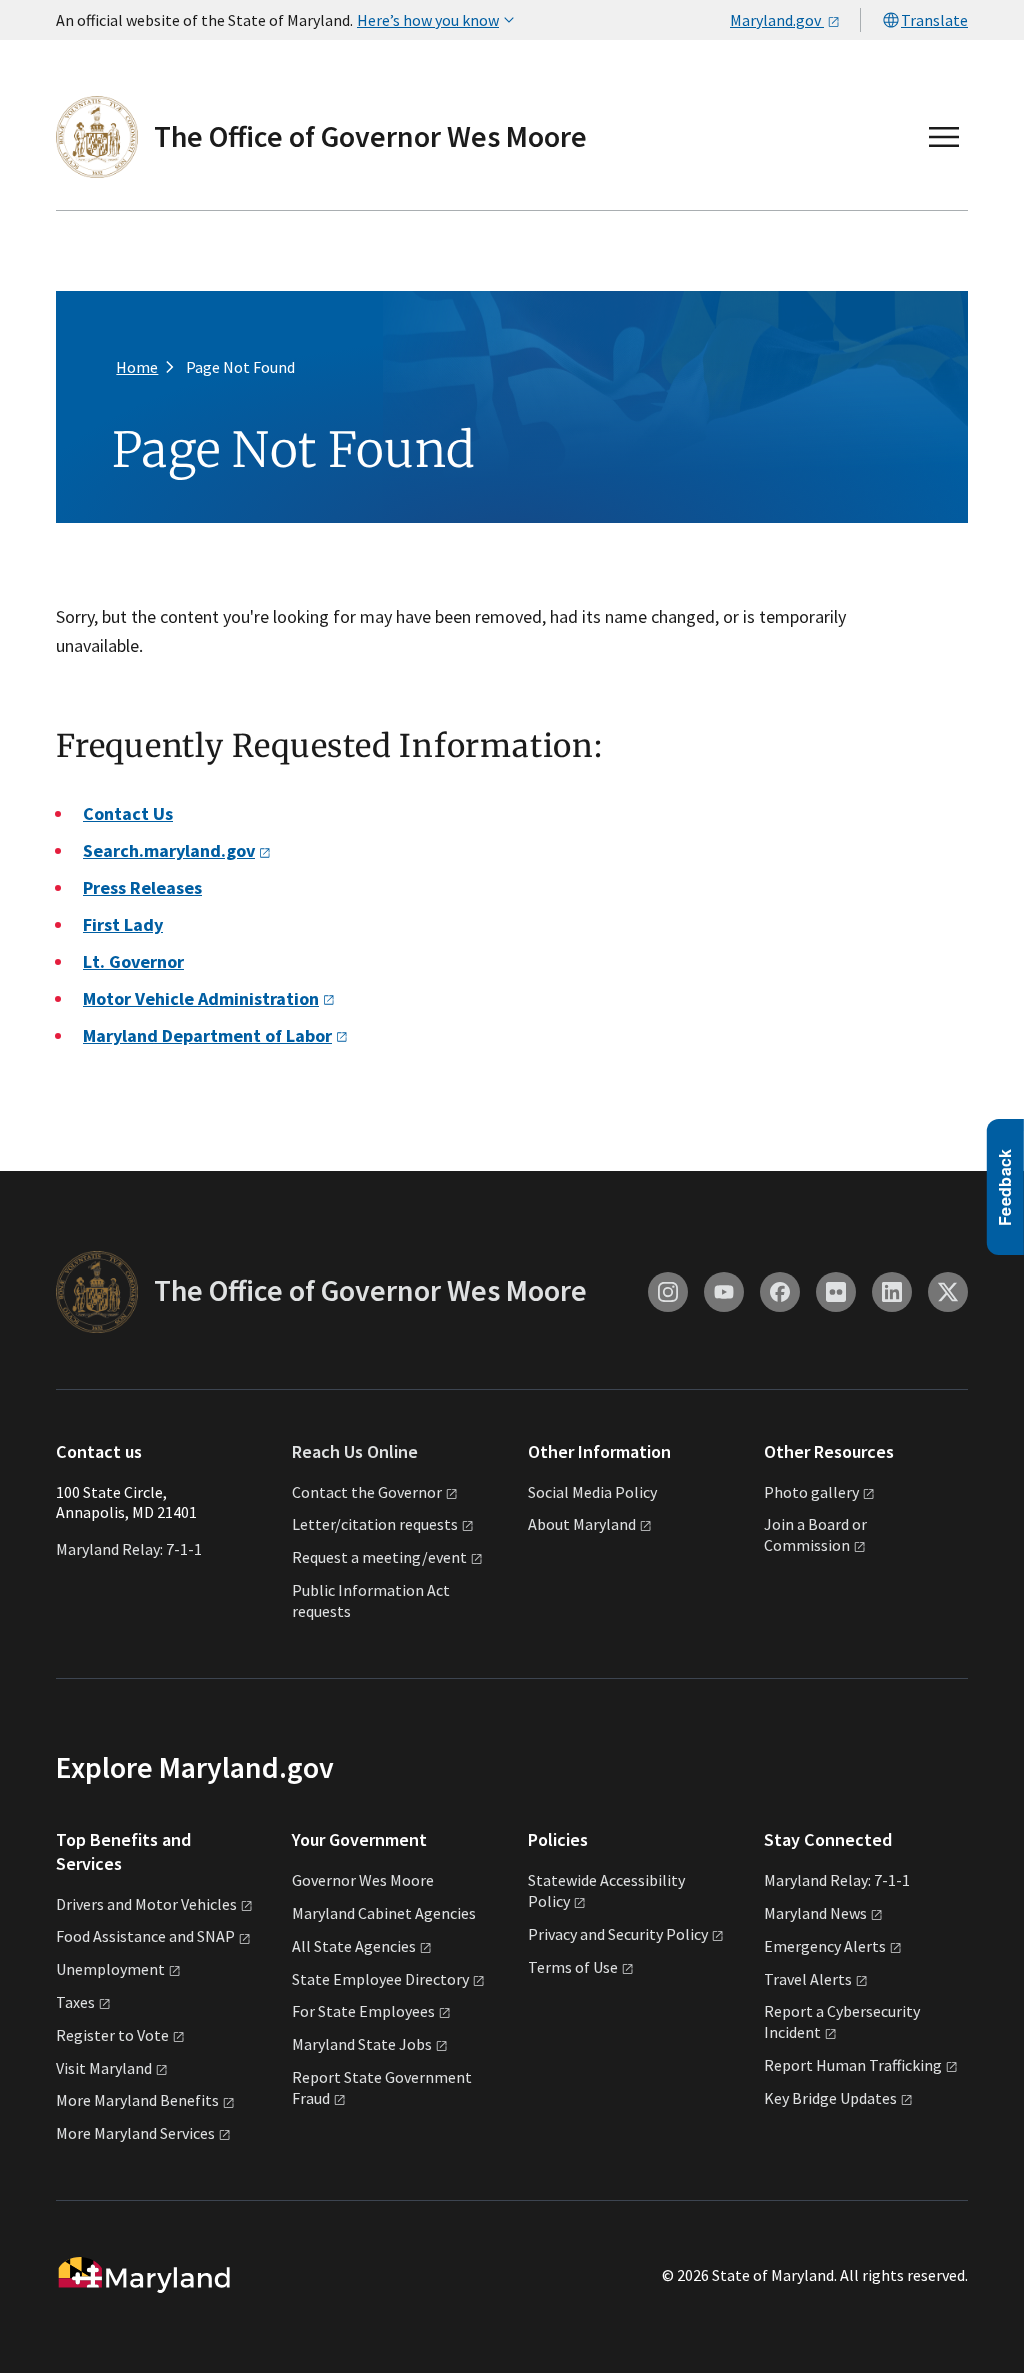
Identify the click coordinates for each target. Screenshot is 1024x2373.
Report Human (853, 2065)
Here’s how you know (428, 20)
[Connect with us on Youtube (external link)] (724, 1292)
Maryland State (362, 2044)
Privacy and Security (618, 1934)
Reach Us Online (355, 1451)
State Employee (380, 1979)
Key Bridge (830, 2098)
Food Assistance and (145, 1936)
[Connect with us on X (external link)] (948, 1292)
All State (354, 1946)
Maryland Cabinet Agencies (384, 1913)
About (582, 1524)
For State (363, 2011)
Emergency (825, 1946)
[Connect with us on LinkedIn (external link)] (892, 1292)
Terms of (573, 1967)
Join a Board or (815, 1534)
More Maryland (137, 2100)
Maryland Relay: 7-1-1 (129, 1549)
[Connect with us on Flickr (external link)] (836, 1292)
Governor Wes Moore (363, 1880)
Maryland (815, 1913)
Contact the (367, 1492)
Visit (104, 2068)
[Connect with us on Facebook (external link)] (780, 1292)
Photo (811, 1492)
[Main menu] (944, 137)
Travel (808, 1979)
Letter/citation (375, 1524)
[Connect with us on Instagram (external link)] (668, 1292)
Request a (379, 1557)
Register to (112, 2035)
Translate (934, 20)
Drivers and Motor (146, 1904)
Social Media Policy (592, 1492)
